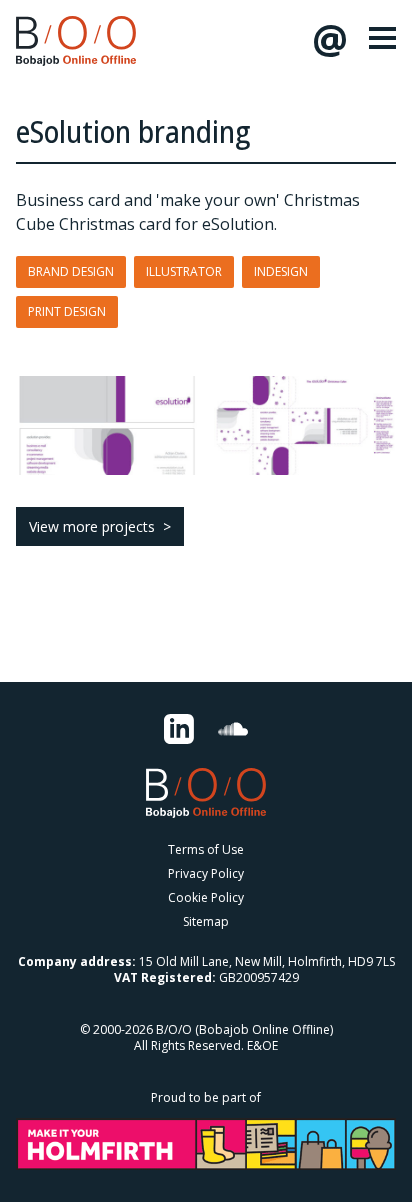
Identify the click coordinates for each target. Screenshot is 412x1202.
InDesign (281, 271)
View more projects (92, 526)
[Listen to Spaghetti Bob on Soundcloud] (233, 729)
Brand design (71, 271)
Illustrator (184, 271)
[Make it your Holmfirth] (206, 1144)
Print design (67, 311)
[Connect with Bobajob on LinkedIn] (179, 729)
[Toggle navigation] (382, 38)
